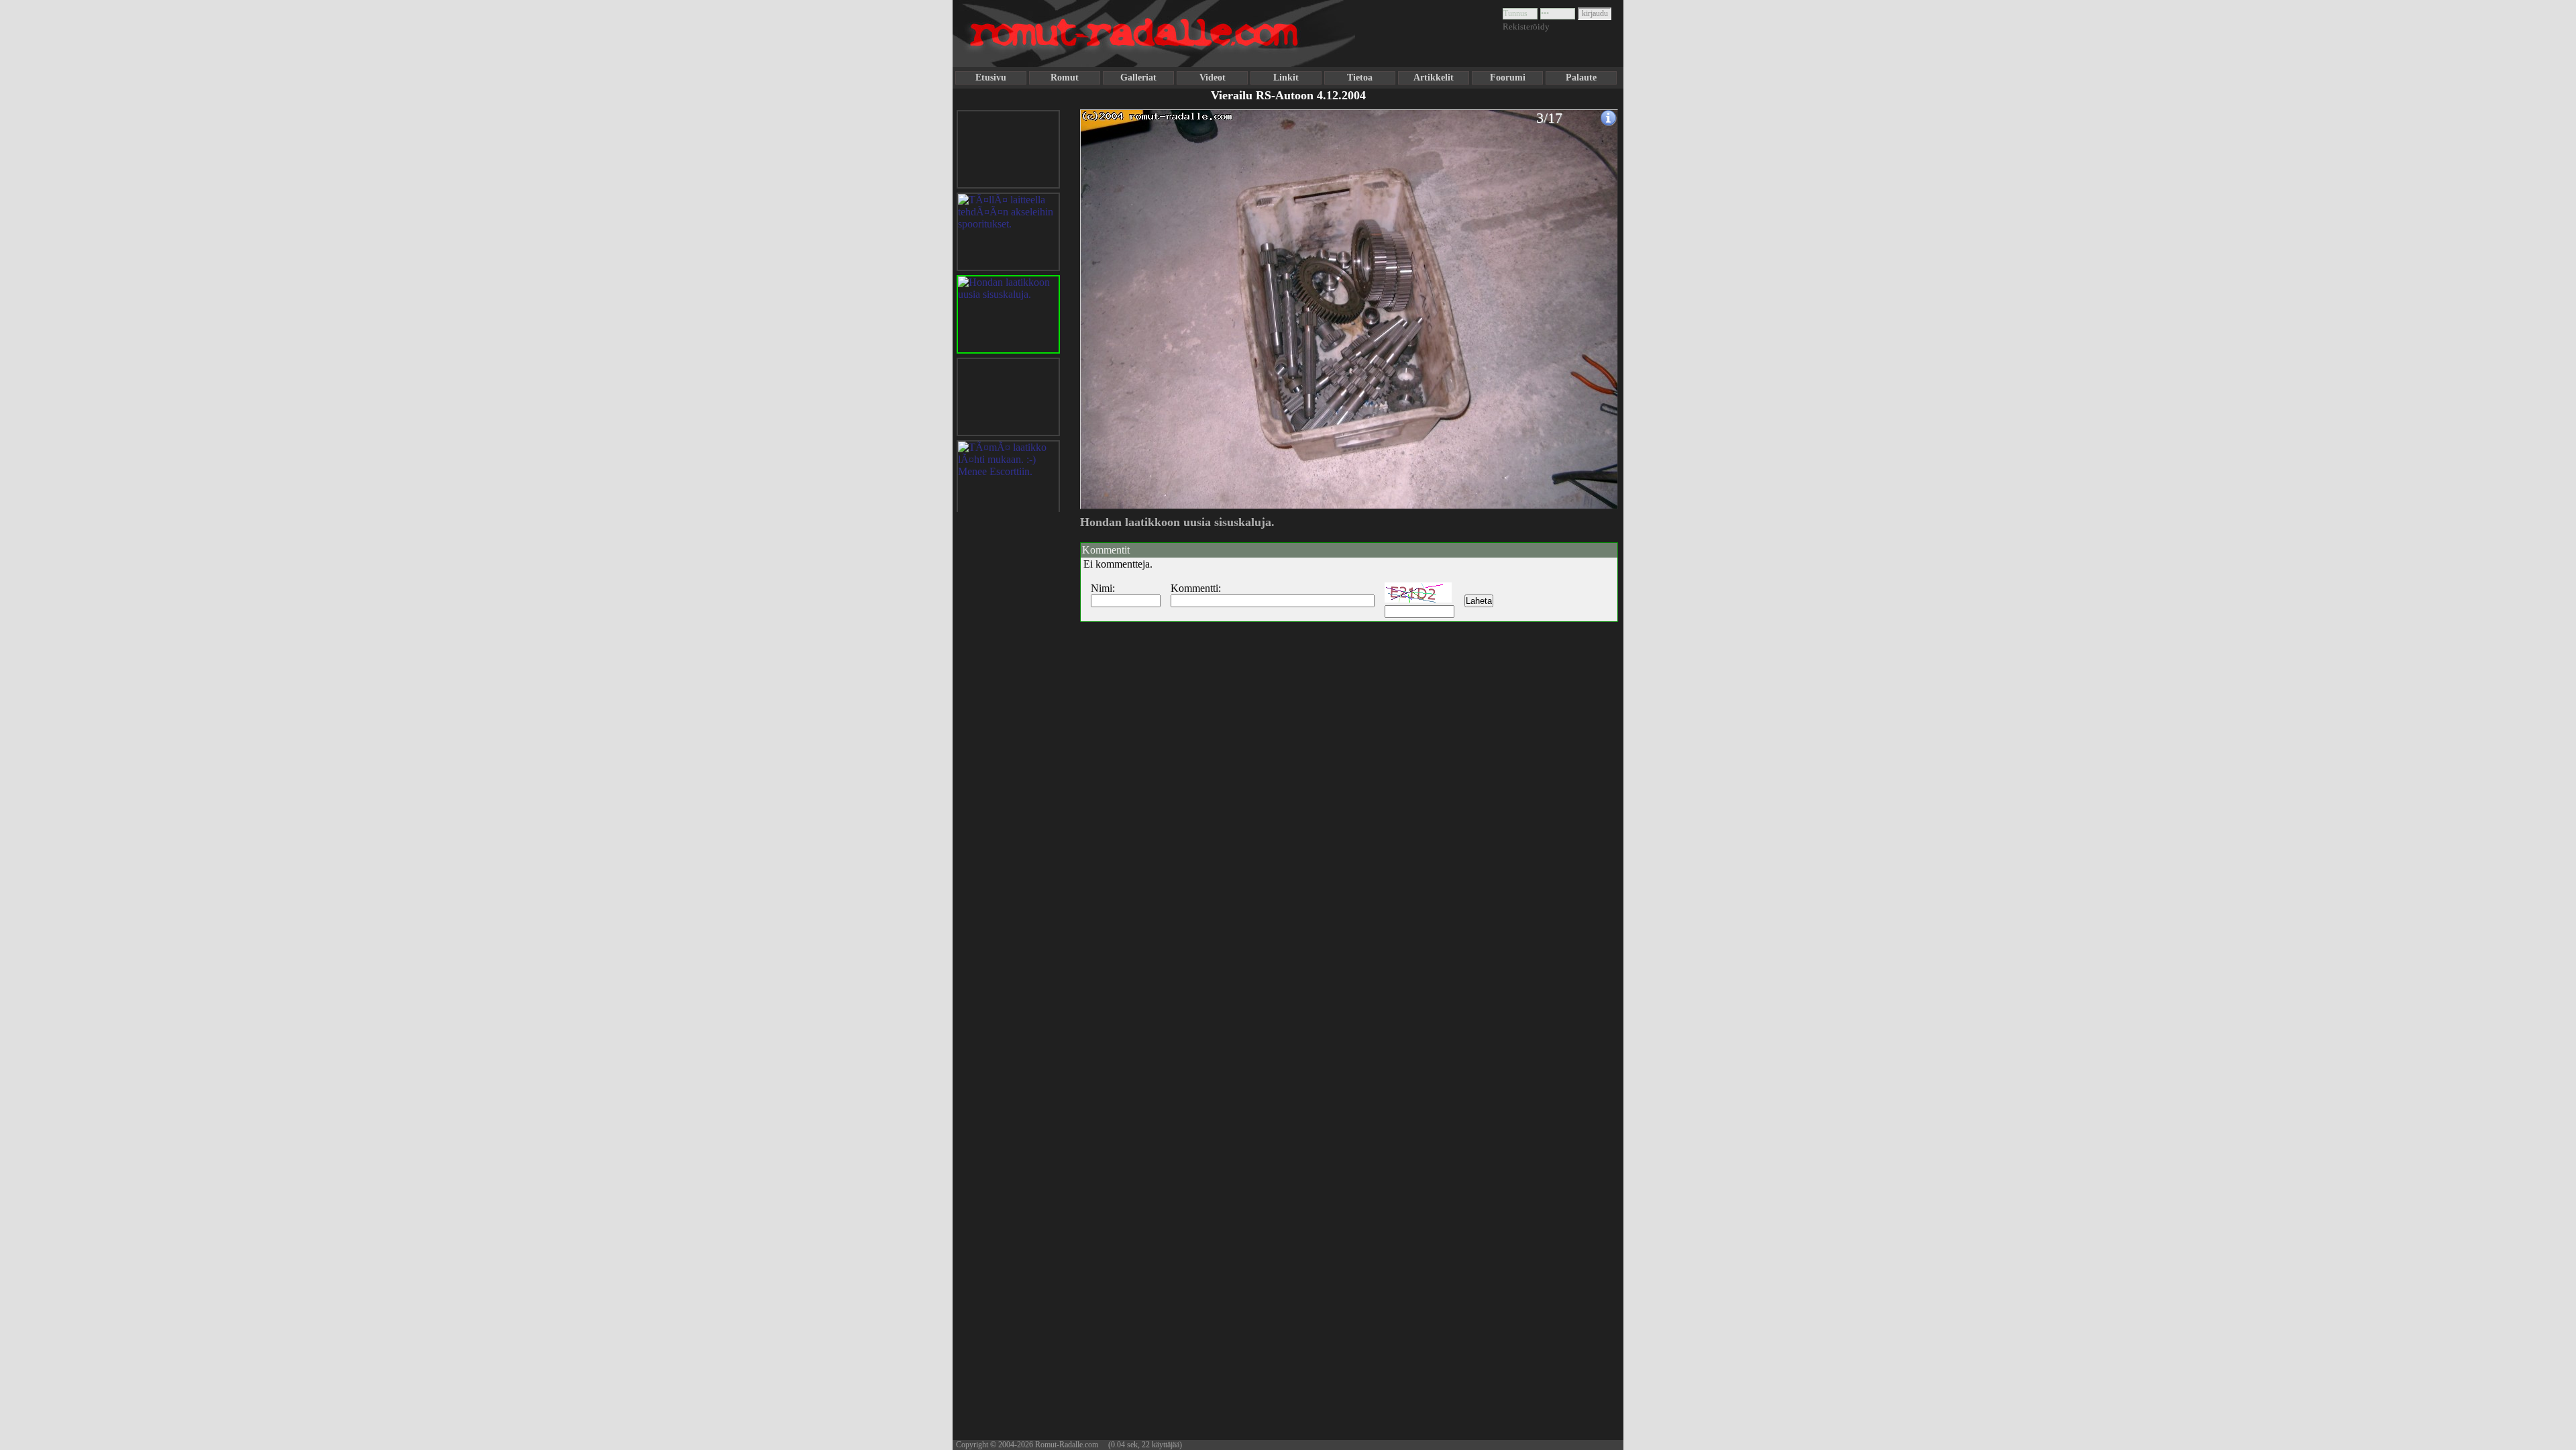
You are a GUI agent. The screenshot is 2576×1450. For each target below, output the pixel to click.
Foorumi (1508, 77)
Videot (1213, 77)
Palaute (1581, 77)
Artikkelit (1434, 77)
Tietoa (1360, 77)
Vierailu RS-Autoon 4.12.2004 (1288, 95)
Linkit (1286, 77)
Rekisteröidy (1526, 27)
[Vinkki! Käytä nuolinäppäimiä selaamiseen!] (1107, 304)
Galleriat (1138, 77)
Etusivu (991, 77)
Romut (1065, 77)
